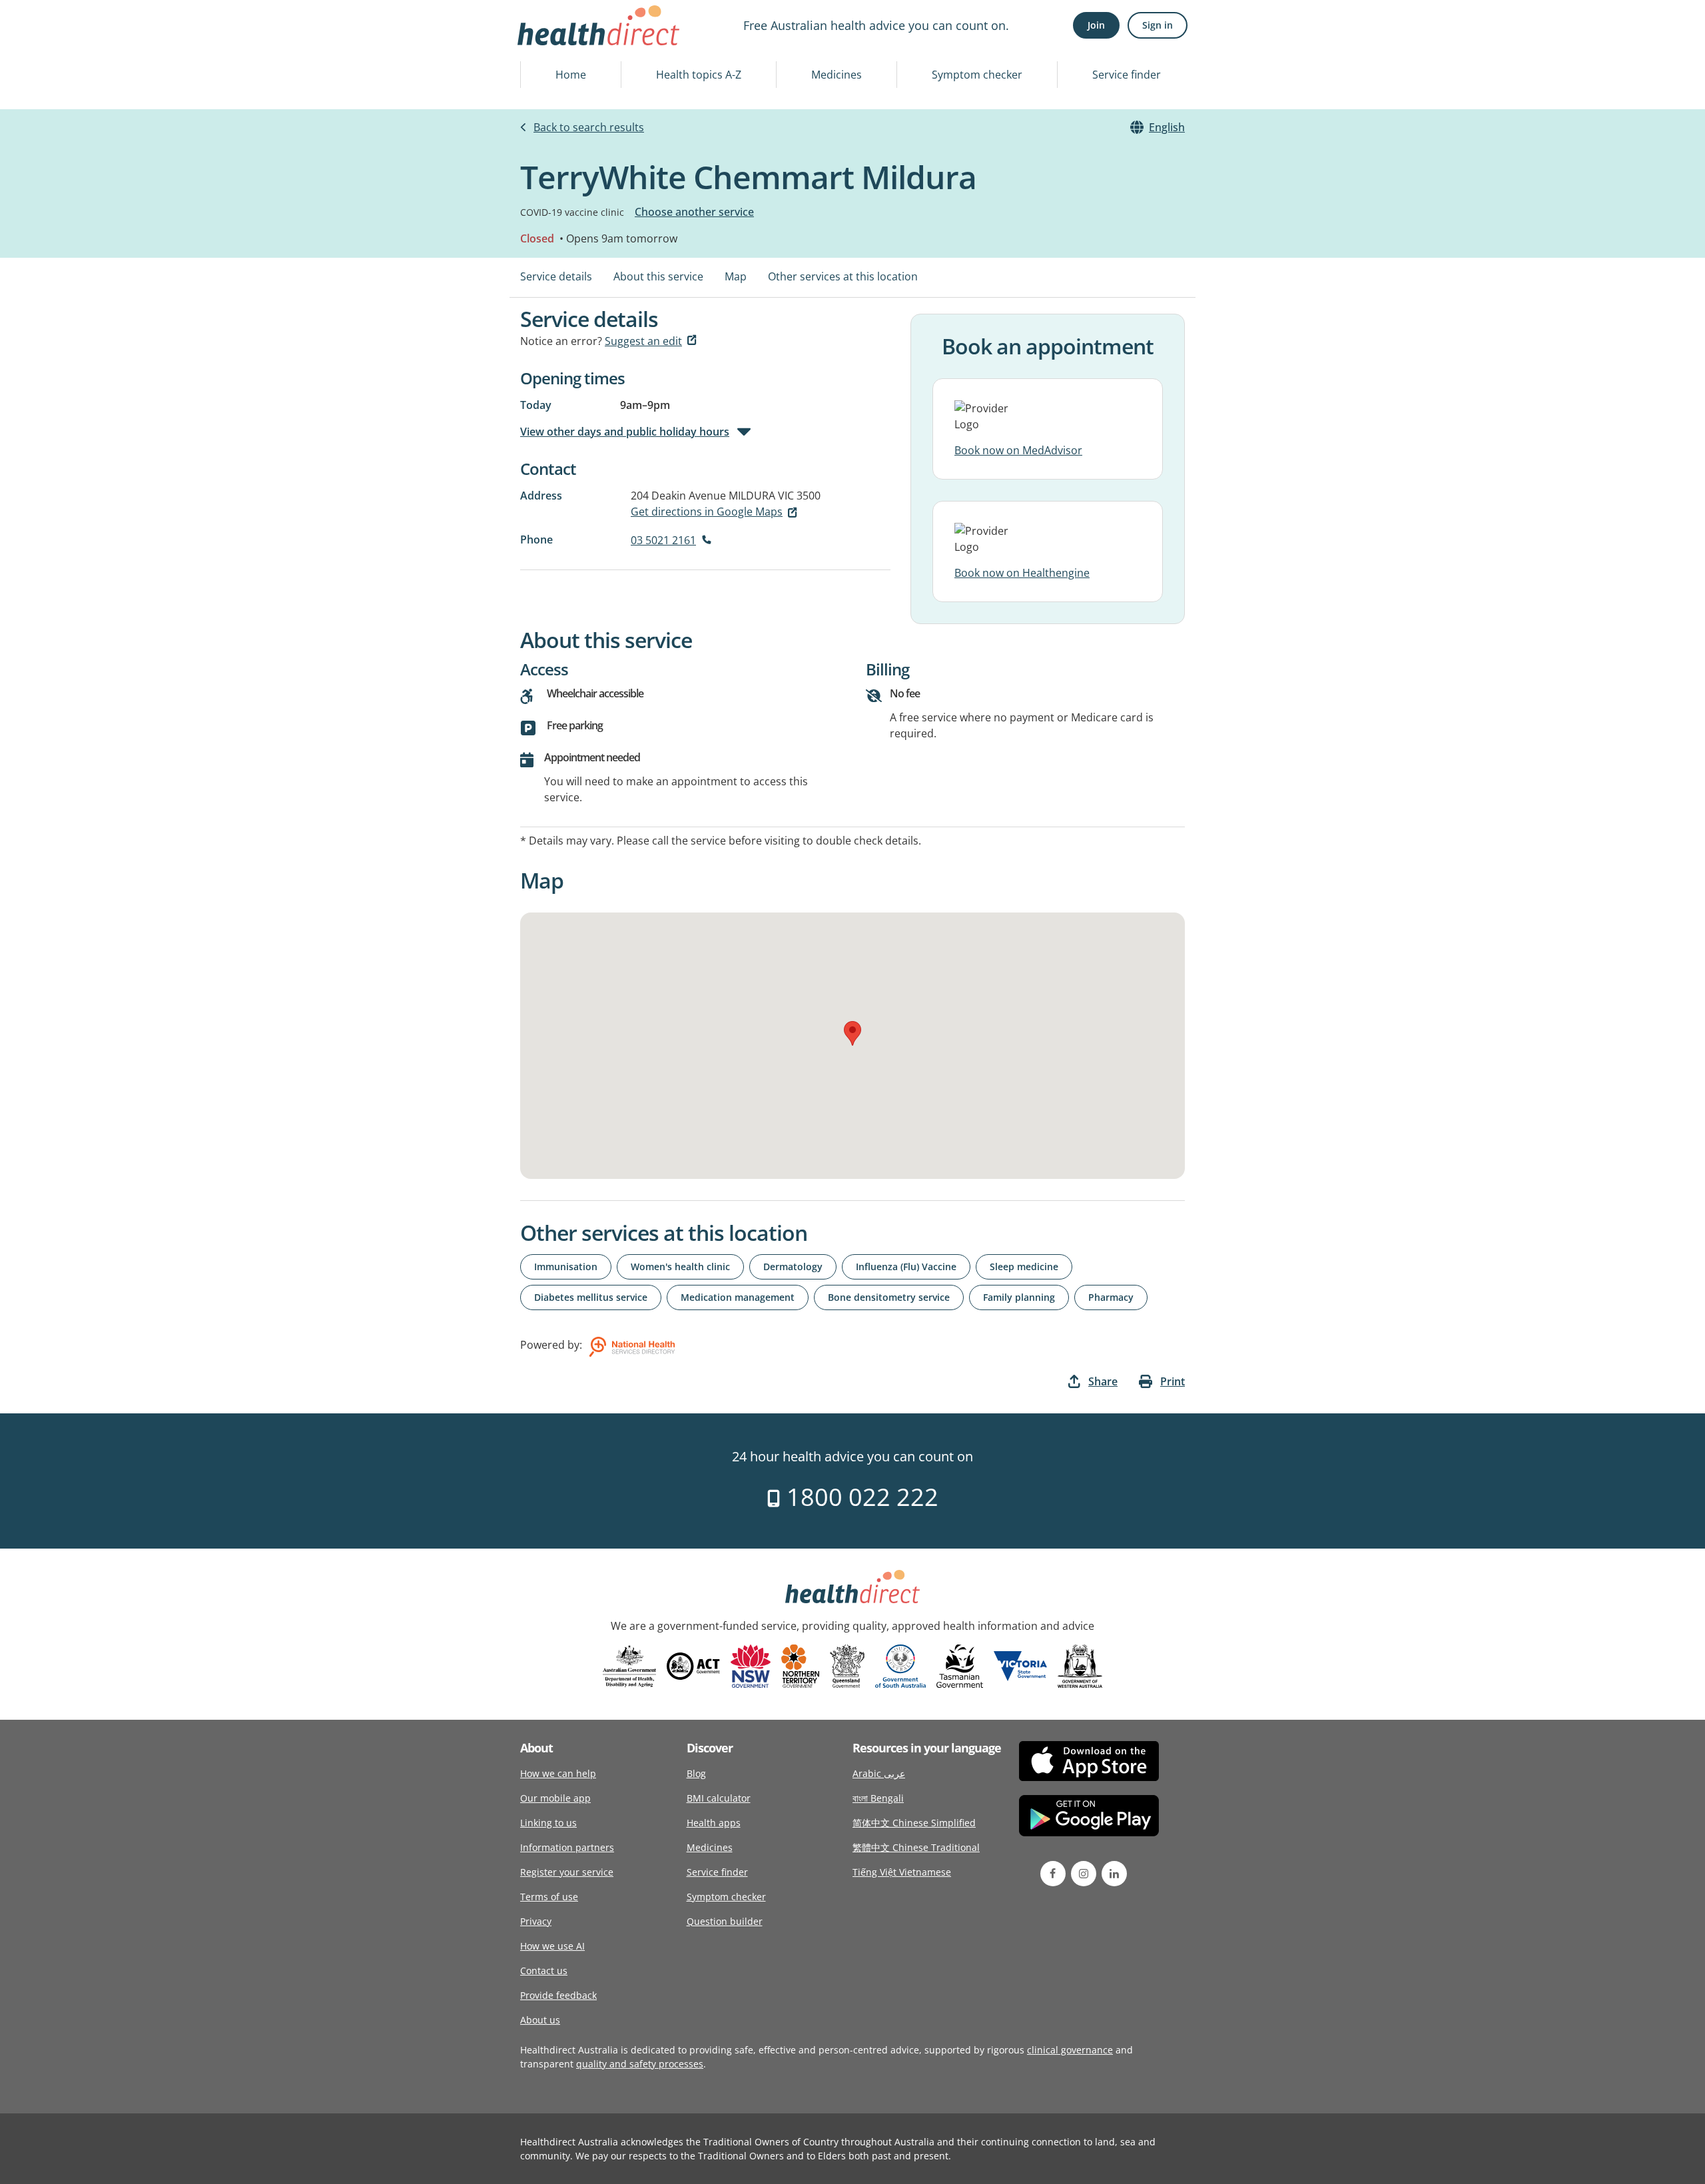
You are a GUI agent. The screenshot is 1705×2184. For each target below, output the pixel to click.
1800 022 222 (859, 1497)
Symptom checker (977, 75)
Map (736, 276)
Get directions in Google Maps (707, 512)
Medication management (738, 1297)
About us (540, 2020)
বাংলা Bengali (878, 1798)
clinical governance (1070, 2050)
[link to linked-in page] (1114, 1874)
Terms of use (549, 1897)
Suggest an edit (643, 341)
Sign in (1158, 25)
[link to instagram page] (1084, 1874)
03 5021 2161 (663, 540)
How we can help (558, 1773)
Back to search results (589, 127)
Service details (556, 276)
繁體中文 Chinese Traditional (916, 1847)
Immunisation (566, 1267)
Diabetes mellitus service (591, 1297)
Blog (696, 1773)
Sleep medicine (1024, 1267)
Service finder (1127, 75)
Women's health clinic (680, 1267)
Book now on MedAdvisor (1018, 450)
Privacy (536, 1921)
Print (1173, 1381)
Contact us (544, 1971)
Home (571, 75)
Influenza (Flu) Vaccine (906, 1267)
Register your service (567, 1872)
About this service (658, 276)
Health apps (714, 1823)
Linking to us (548, 1823)
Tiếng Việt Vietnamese (902, 1872)
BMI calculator (719, 1798)
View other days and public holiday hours (625, 432)
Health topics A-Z (699, 75)
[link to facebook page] (1053, 1874)
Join (1096, 25)
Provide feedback (558, 1995)
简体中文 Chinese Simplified (914, 1823)
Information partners (567, 1847)
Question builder (725, 1921)
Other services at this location (843, 276)
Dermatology (793, 1267)
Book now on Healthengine (1022, 573)
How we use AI (552, 1946)
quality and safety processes (640, 2064)
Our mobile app (555, 1798)
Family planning (1019, 1297)
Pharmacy (1111, 1297)
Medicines (837, 75)
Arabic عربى (879, 1773)
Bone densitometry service (889, 1297)
